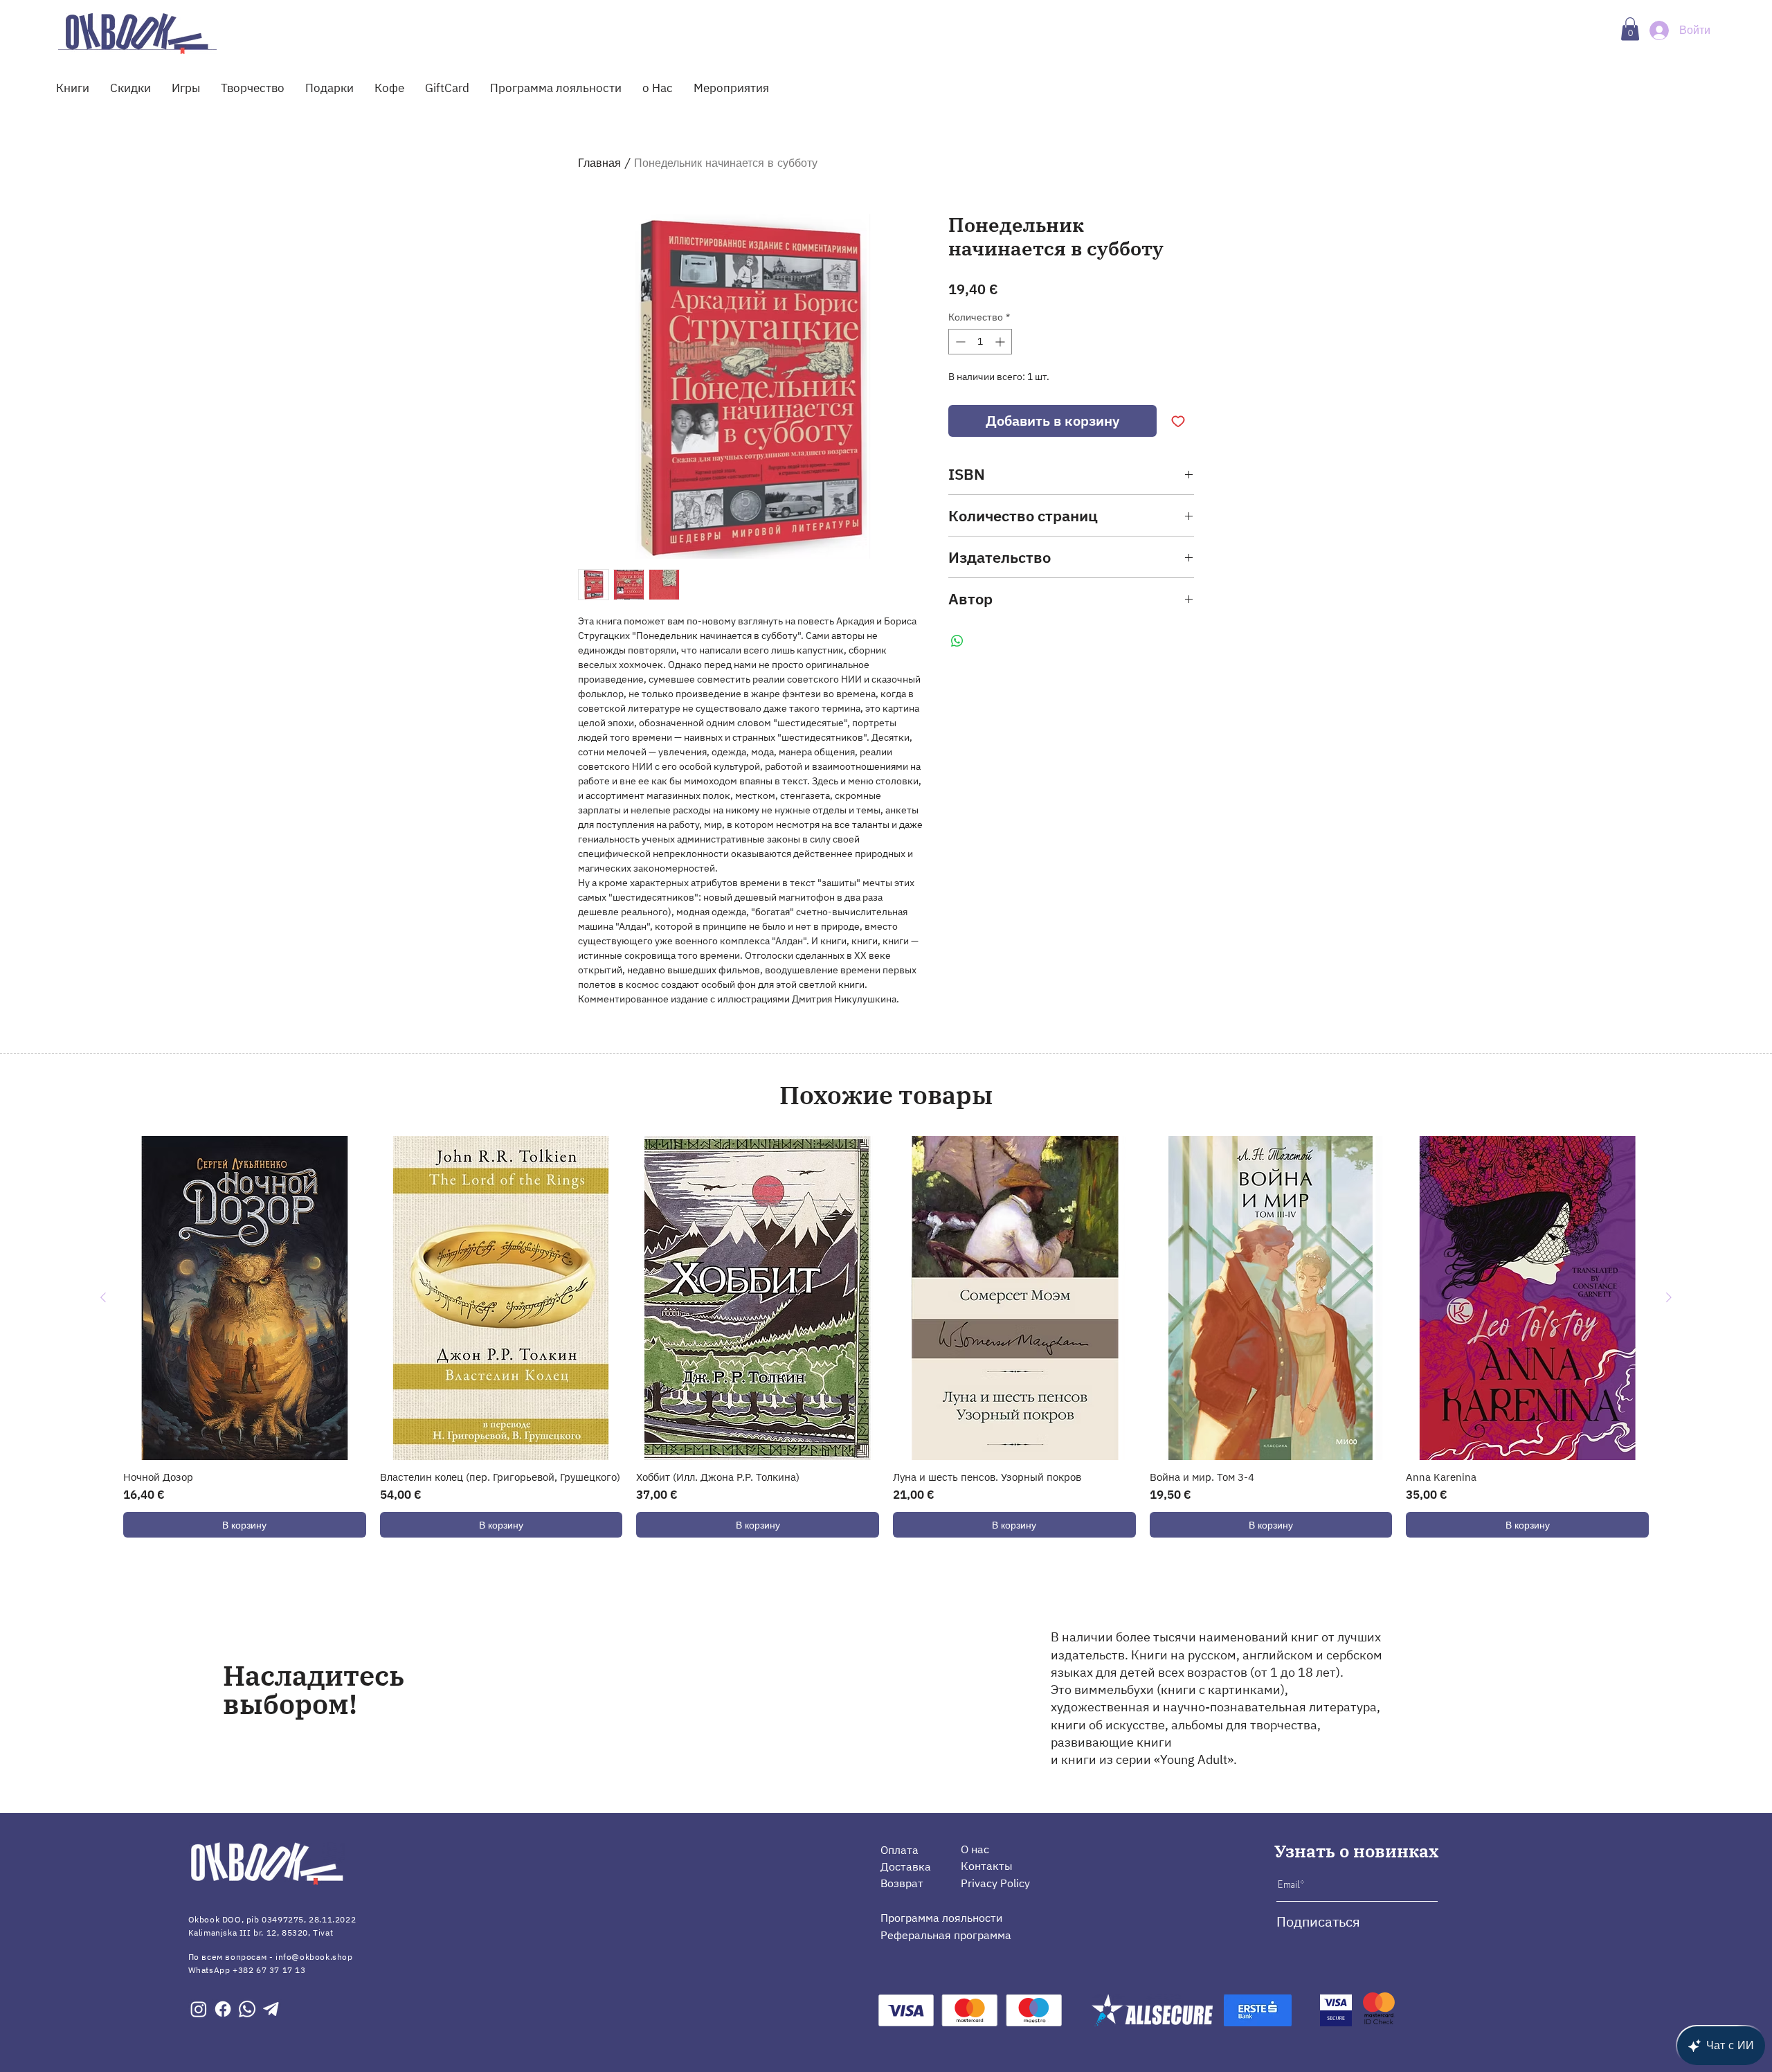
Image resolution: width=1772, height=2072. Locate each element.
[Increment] (1001, 342)
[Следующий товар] (1669, 1297)
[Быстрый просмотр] (245, 1298)
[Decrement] (959, 342)
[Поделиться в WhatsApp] (957, 641)
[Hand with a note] (137, 33)
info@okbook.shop (314, 1957)
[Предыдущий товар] (103, 1297)
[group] (886, 1337)
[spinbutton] (980, 342)
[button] (1630, 29)
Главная (599, 163)
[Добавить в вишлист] (1178, 421)
